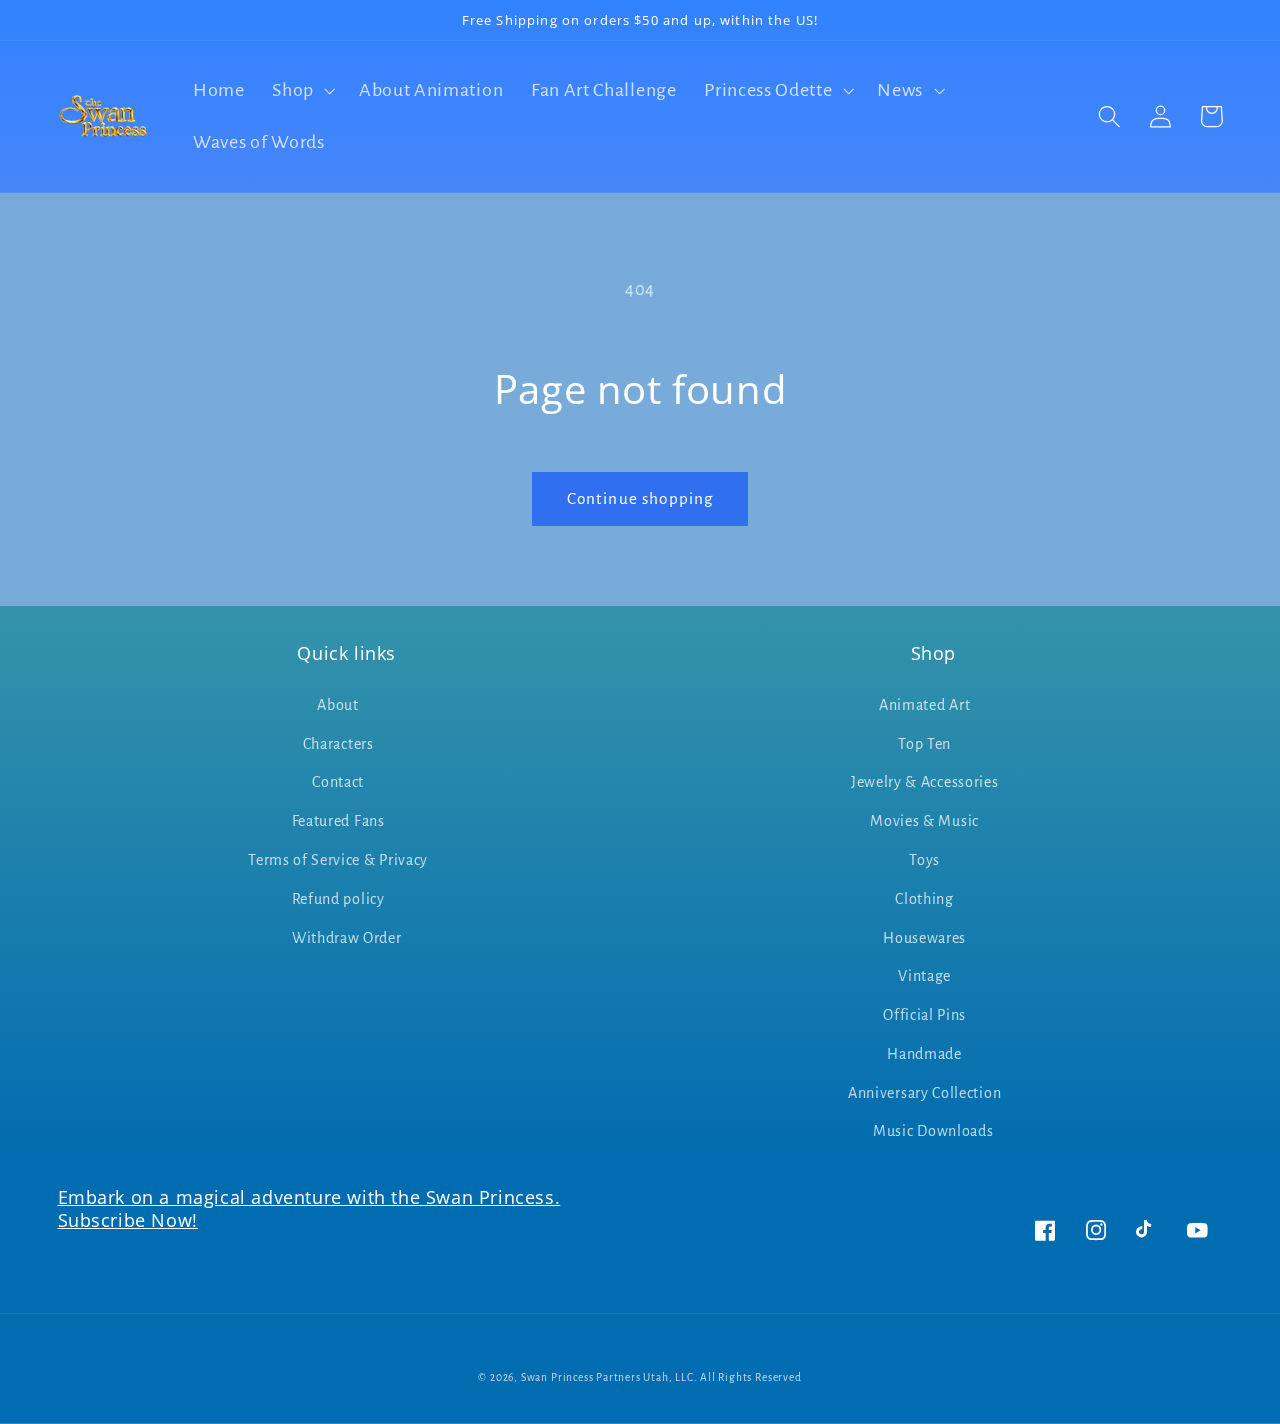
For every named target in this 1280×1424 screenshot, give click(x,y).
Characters (338, 744)
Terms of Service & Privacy (338, 860)
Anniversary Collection (924, 1093)
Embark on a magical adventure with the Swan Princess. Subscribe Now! (309, 1208)
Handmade (924, 1054)
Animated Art (924, 705)
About (337, 705)
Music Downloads (933, 1131)
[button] (301, 90)
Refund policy (338, 899)
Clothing (924, 899)
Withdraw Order (347, 938)
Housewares (924, 938)
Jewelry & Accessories (925, 782)
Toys (924, 860)
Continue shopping (640, 498)
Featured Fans (338, 821)
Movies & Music (924, 821)
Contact (338, 782)
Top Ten (924, 744)
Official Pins (924, 1015)
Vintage (924, 976)
